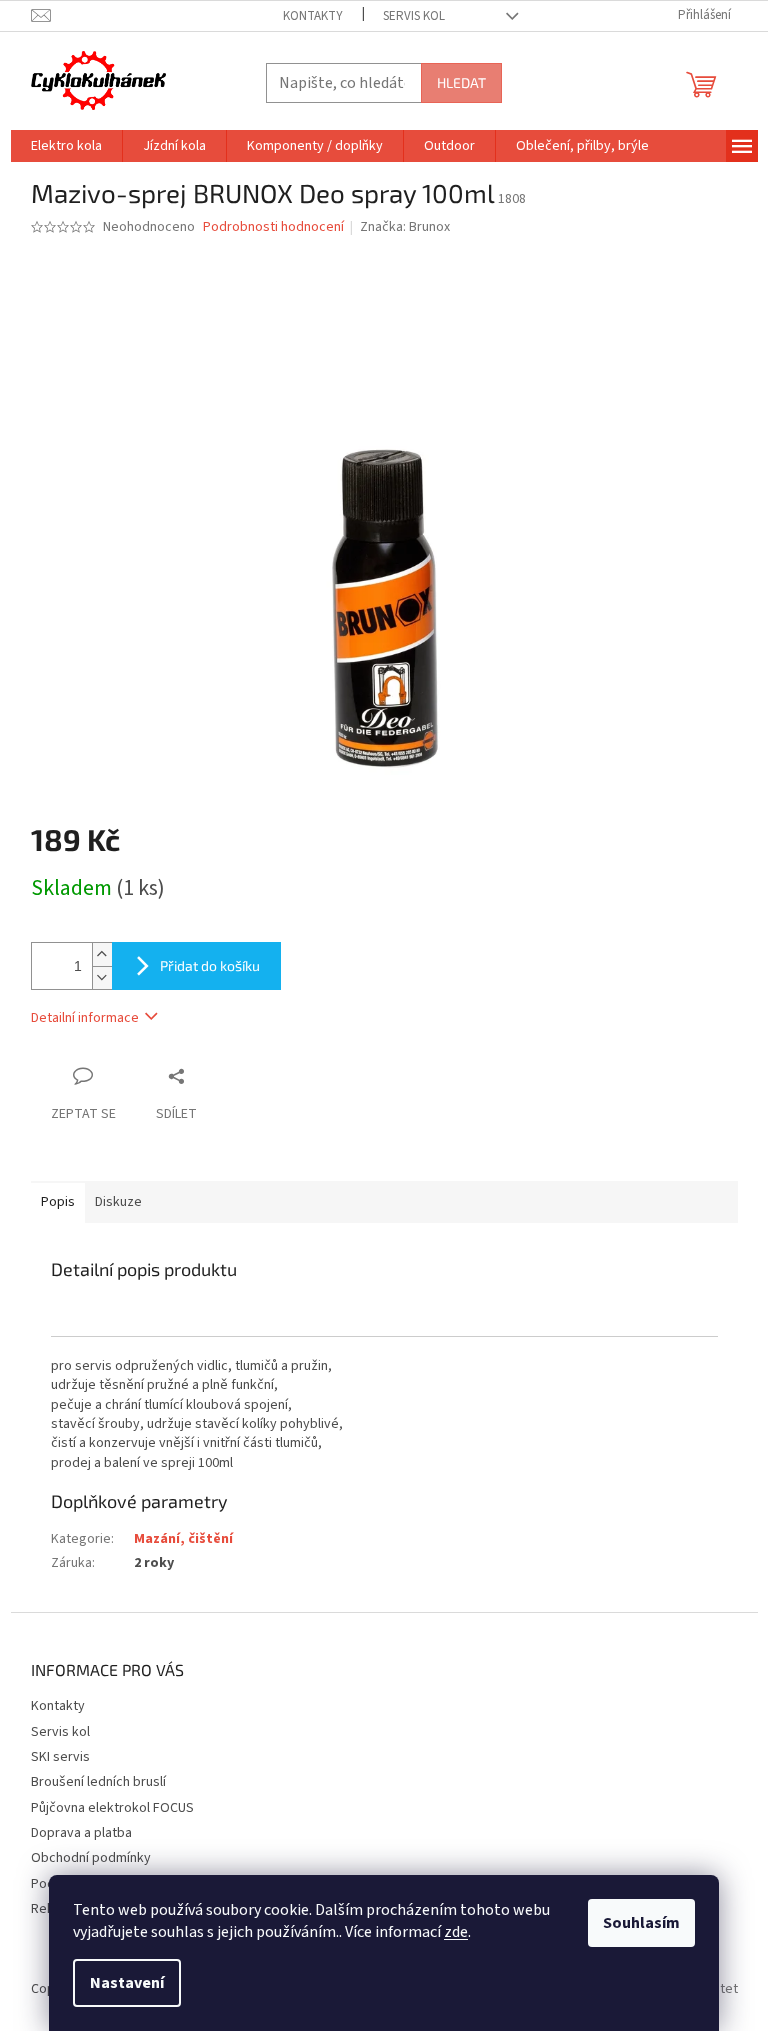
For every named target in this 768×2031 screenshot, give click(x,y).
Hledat (461, 82)
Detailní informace (85, 1018)
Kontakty (313, 16)
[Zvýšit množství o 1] (102, 954)
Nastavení (127, 1983)
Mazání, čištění (183, 1539)
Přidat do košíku (210, 965)
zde (456, 1932)
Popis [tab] (58, 1202)
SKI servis (60, 1757)
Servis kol (414, 16)
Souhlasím (641, 1923)
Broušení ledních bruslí (98, 1782)
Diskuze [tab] (118, 1202)
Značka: (405, 227)
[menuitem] (66, 146)
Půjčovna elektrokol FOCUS (112, 1808)
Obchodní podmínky (91, 1858)
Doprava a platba (81, 1833)
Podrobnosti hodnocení (273, 227)
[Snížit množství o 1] (102, 977)
